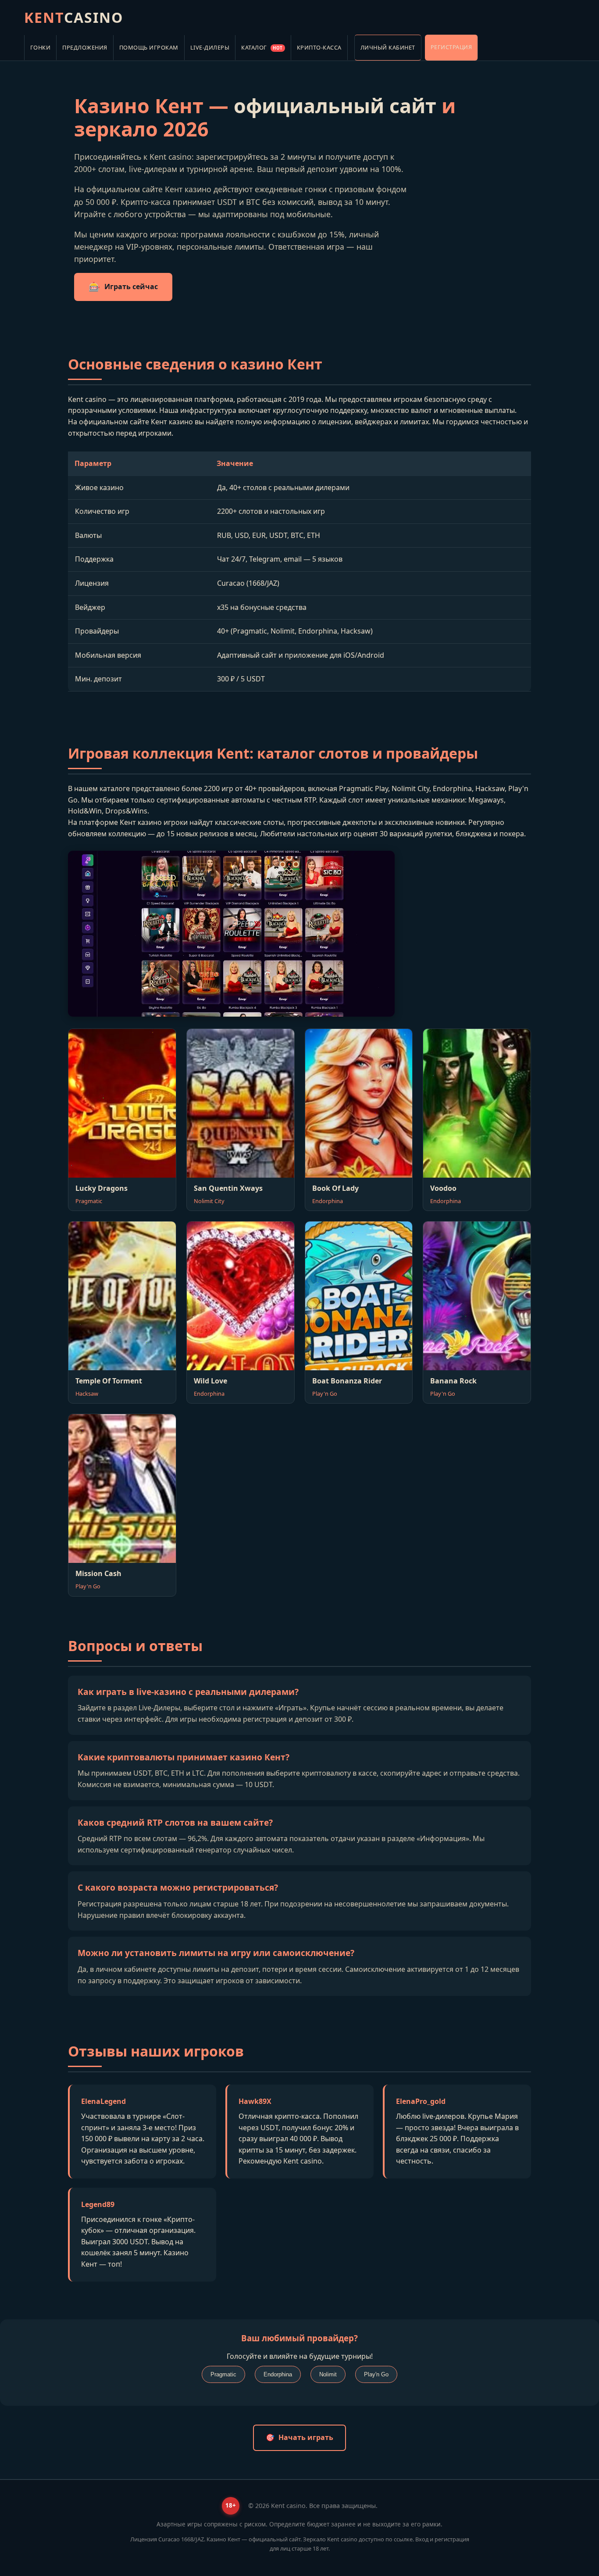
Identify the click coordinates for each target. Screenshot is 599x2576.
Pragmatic (223, 2374)
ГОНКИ (41, 47)
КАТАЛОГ (262, 47)
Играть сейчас (131, 287)
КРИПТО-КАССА (319, 47)
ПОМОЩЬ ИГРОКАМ (149, 47)
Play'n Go (376, 2374)
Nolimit (328, 2374)
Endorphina (278, 2374)
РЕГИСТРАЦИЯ (451, 47)
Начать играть (306, 2437)
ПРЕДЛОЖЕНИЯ (85, 47)
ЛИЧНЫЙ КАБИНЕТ (388, 47)
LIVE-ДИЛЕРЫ (210, 47)
